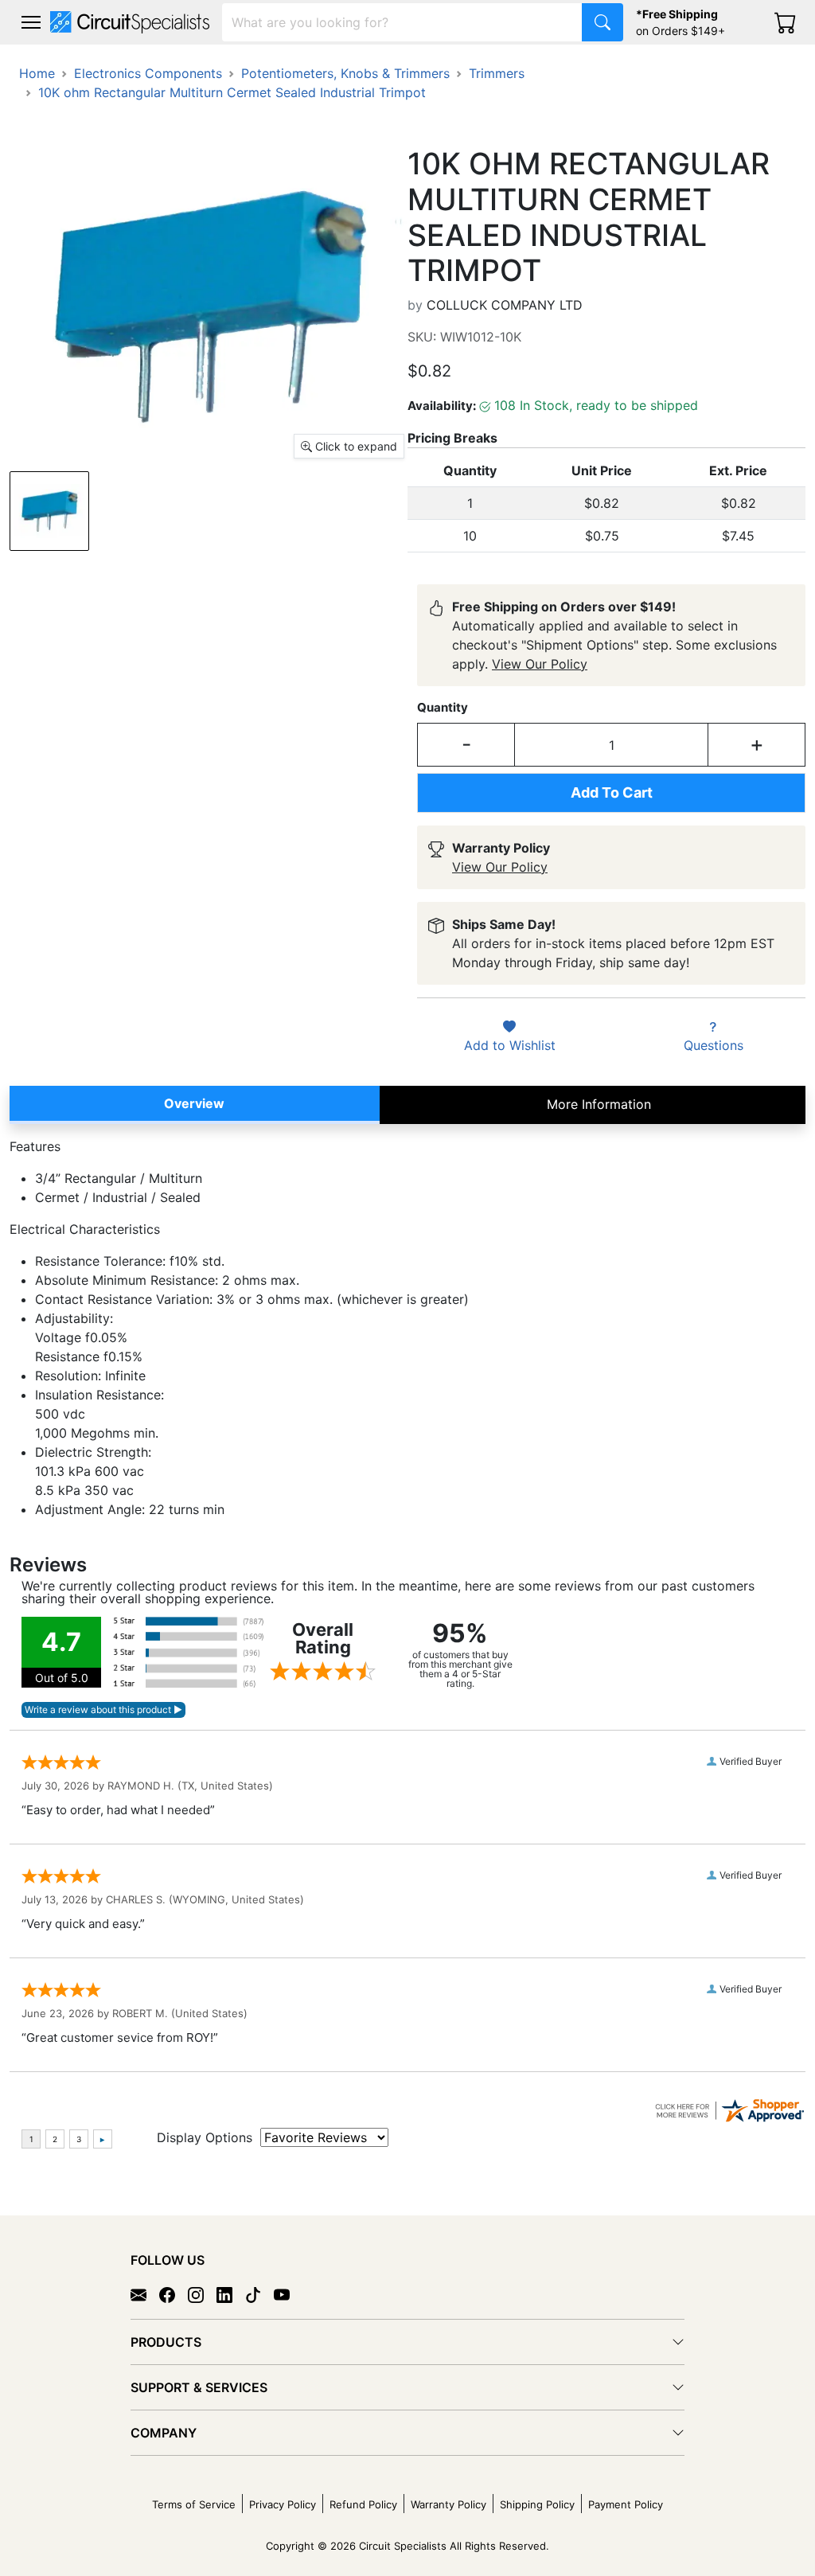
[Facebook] (174, 2294)
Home (37, 73)
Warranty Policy (448, 2504)
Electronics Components (148, 73)
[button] (31, 22)
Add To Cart (612, 792)
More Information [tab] (599, 1104)
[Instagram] (202, 2294)
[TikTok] (259, 2294)
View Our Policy (540, 664)
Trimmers (497, 73)
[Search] (602, 22)
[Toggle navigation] (31, 22)
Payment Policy (626, 2504)
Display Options (205, 2137)
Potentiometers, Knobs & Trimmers (345, 73)
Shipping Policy (537, 2504)
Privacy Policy (283, 2504)
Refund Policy (363, 2504)
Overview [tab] (194, 1103)
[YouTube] (288, 2294)
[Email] (145, 2294)
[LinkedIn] (231, 2294)
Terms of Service (194, 2504)
